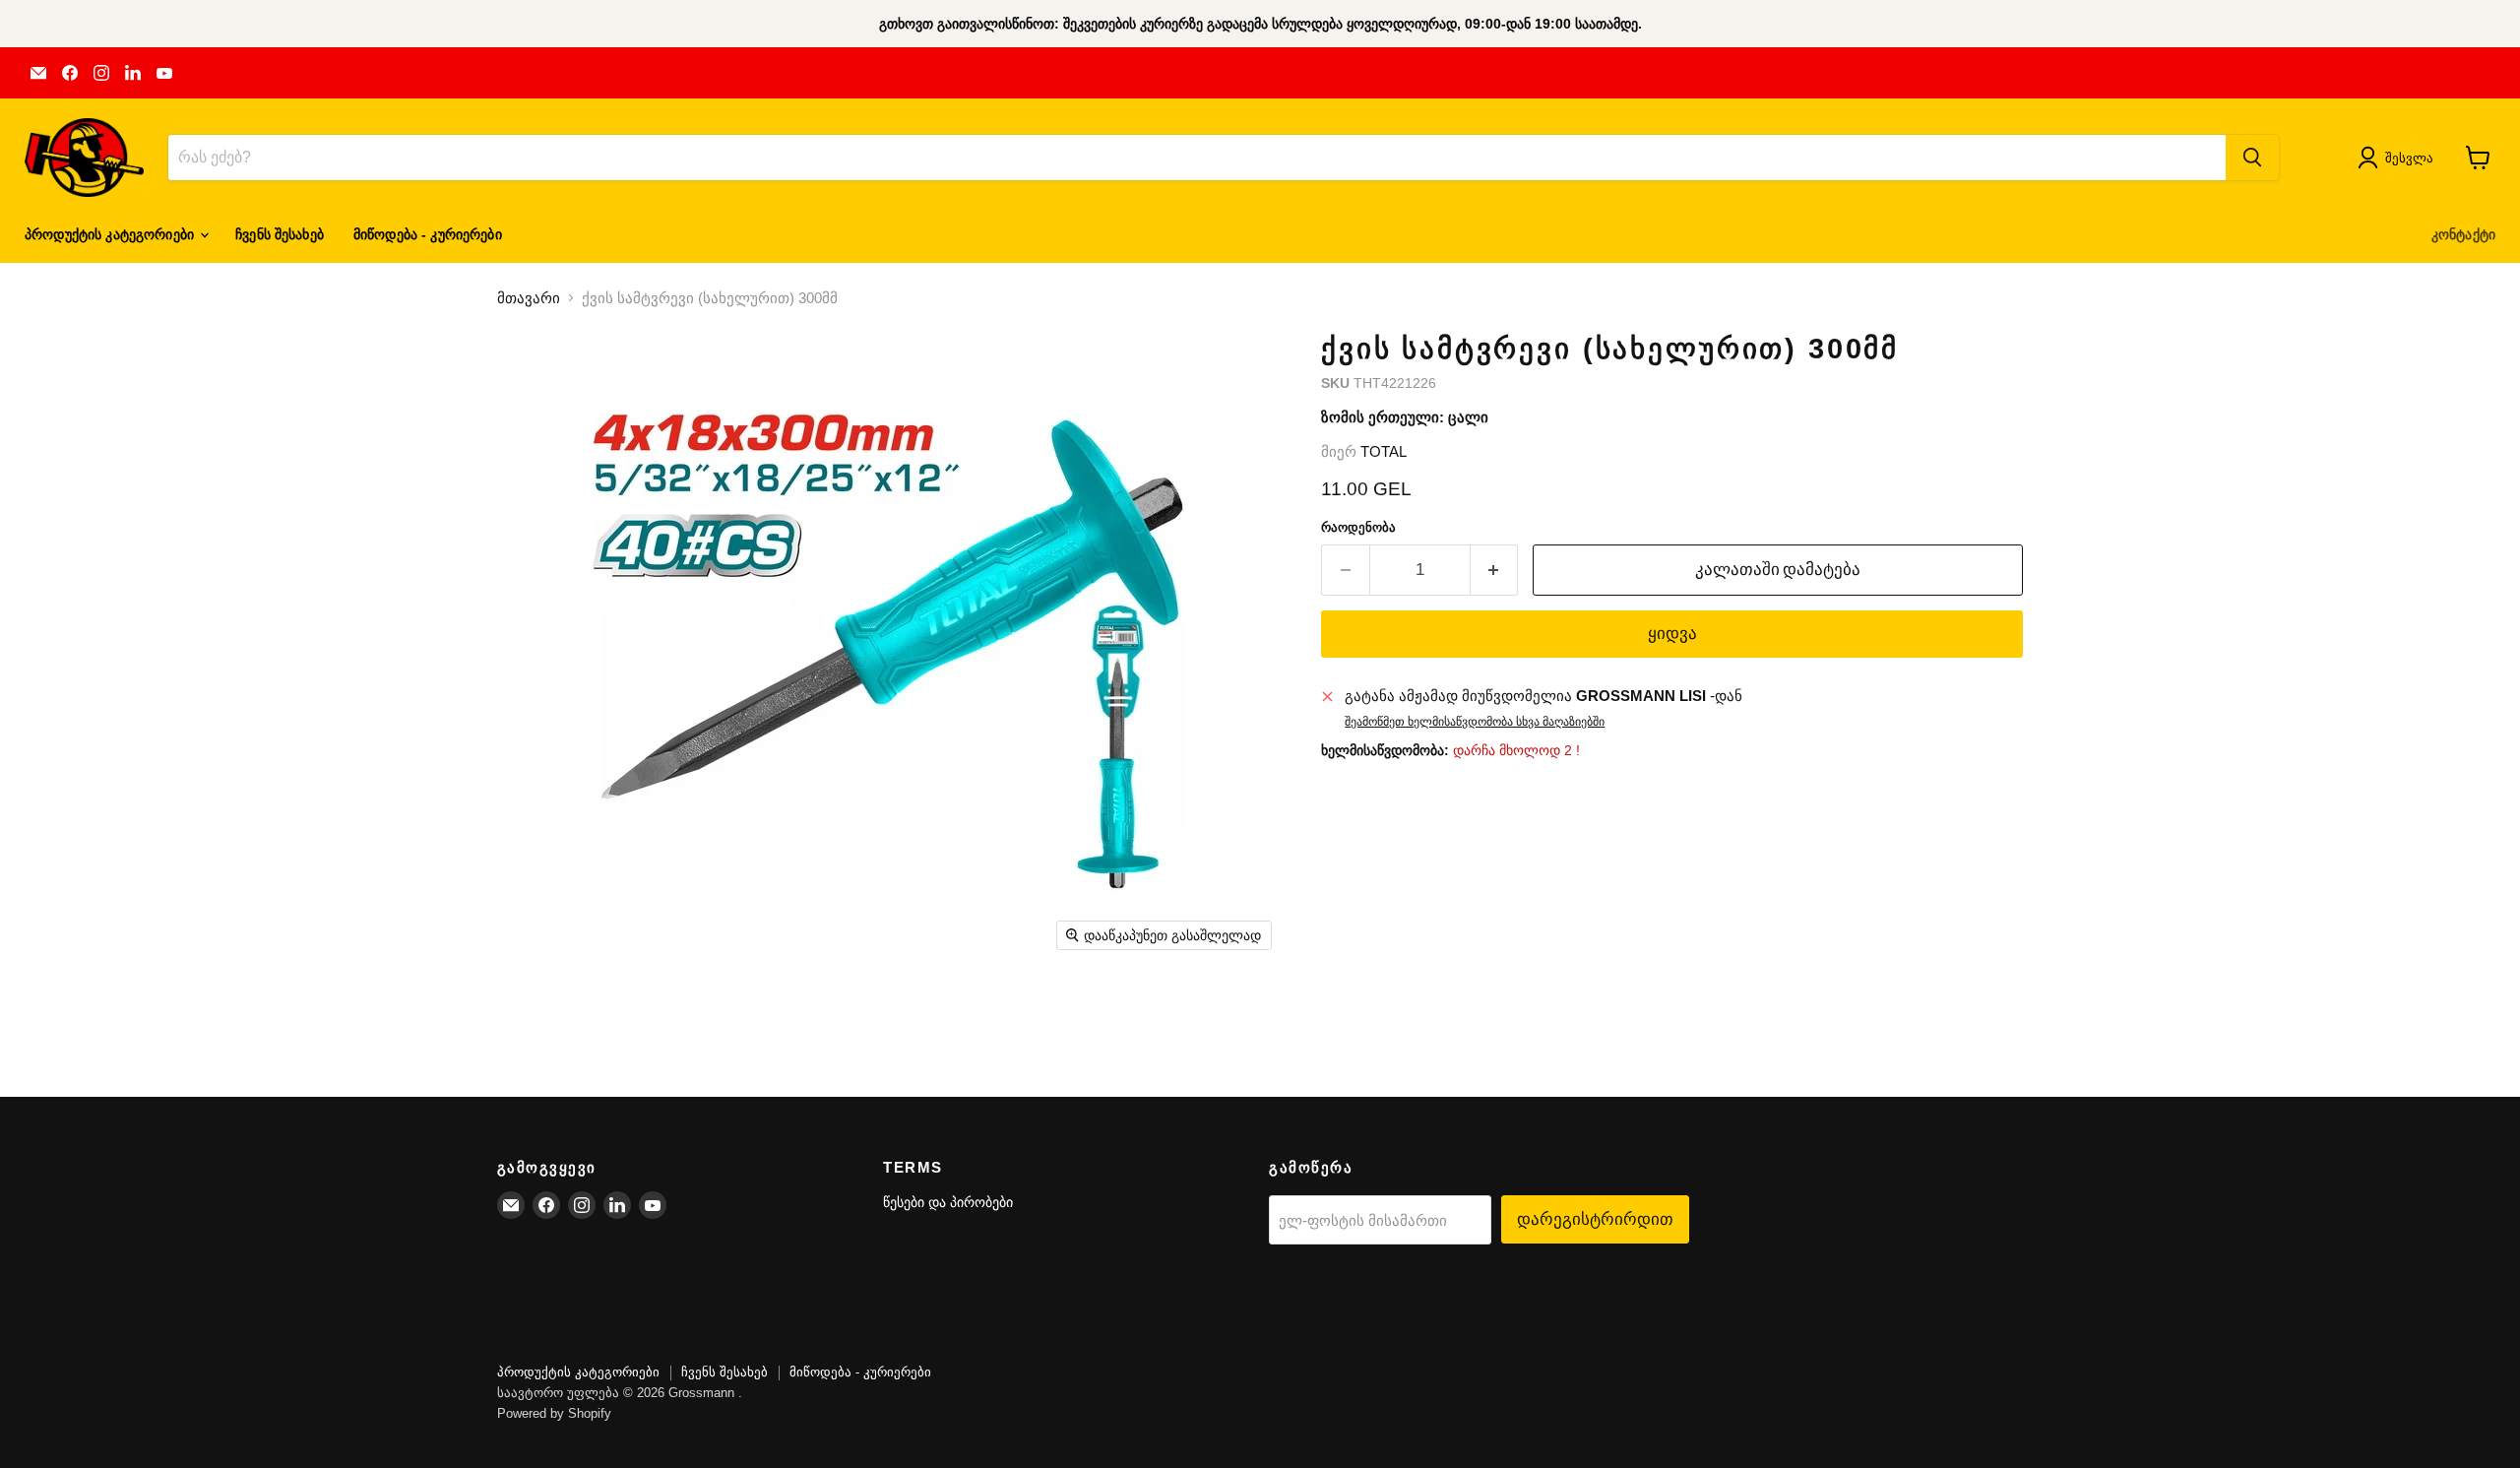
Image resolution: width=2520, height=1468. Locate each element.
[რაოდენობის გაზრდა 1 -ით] (1495, 570)
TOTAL (1384, 451)
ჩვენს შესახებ (280, 234)
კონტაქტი (2463, 234)
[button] (2399, 158)
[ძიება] (2252, 158)
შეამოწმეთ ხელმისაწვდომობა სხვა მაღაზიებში (1475, 722)
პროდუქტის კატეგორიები (111, 234)
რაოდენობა (1358, 527)
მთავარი (529, 298)
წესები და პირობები (948, 1202)
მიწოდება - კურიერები (428, 234)
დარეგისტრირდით (1595, 1219)
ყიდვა (1672, 633)
